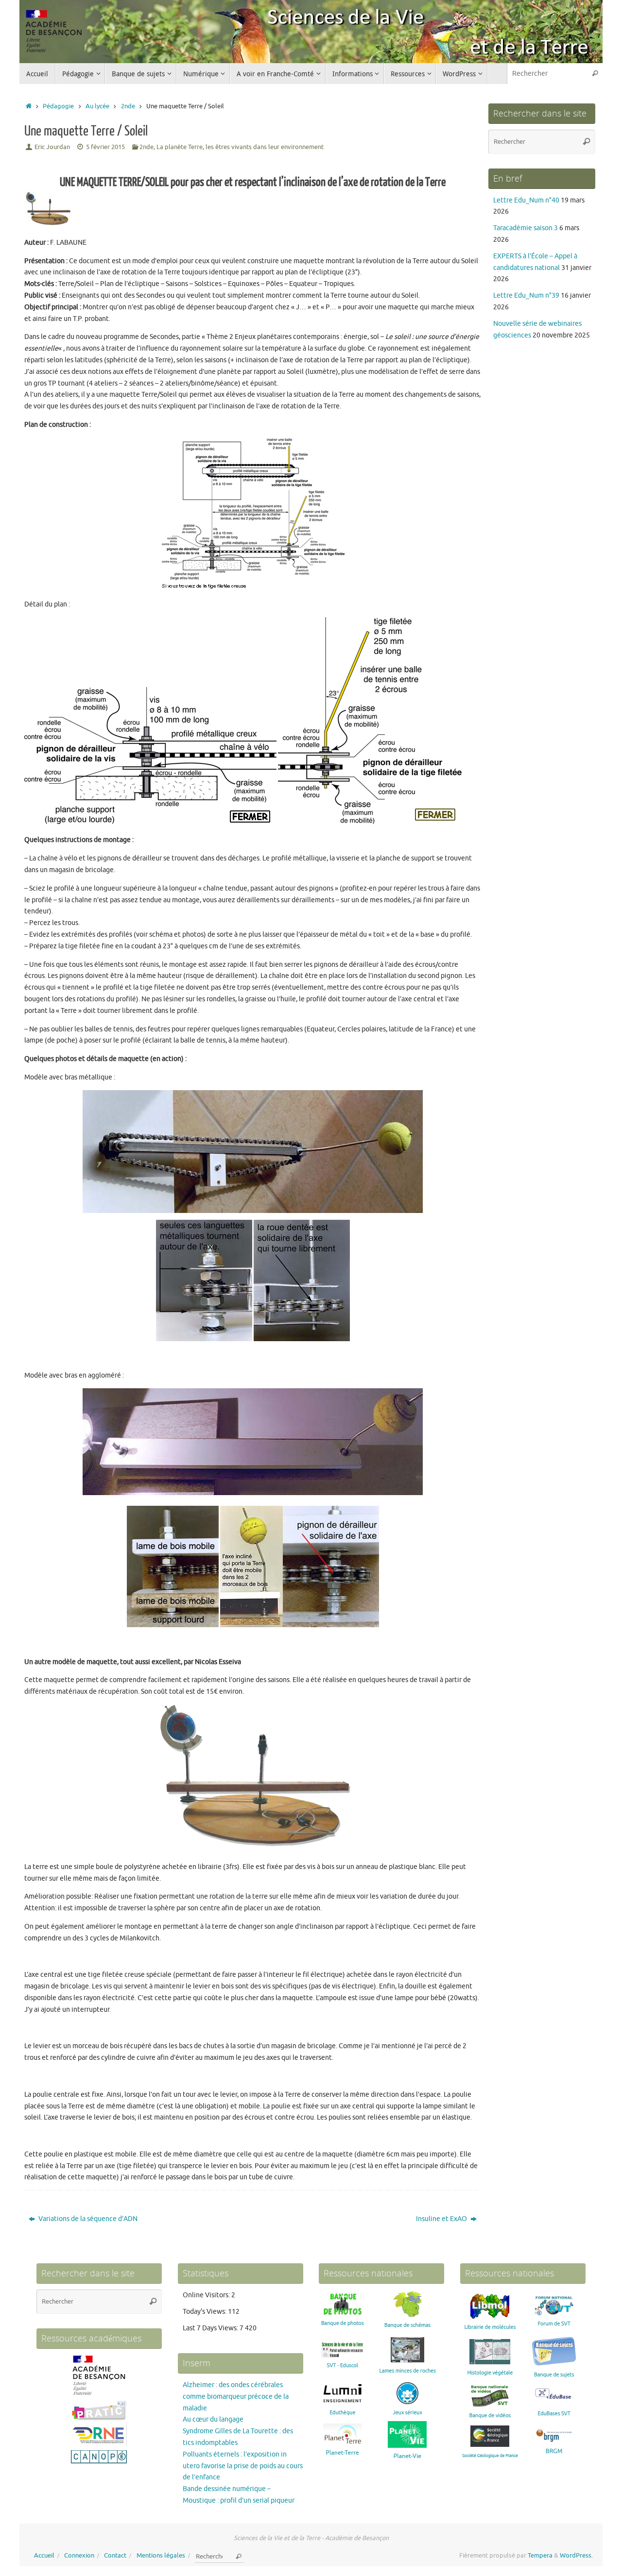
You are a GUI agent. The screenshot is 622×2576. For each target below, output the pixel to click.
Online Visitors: (207, 2295)
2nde (128, 106)
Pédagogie (58, 106)
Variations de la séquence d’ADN (87, 2219)
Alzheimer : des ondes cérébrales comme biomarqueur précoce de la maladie (236, 2397)
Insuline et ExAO (442, 2219)
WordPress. (576, 2556)
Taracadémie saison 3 (526, 228)
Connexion (79, 2556)
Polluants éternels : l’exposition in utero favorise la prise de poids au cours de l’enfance (243, 2466)
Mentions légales (161, 2556)
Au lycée (97, 106)
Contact (115, 2556)
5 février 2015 (105, 147)
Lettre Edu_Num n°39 (526, 295)
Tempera (540, 2556)
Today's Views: (205, 2312)
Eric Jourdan (52, 147)
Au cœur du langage (213, 2419)
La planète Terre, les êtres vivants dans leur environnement (240, 147)
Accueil (44, 2556)
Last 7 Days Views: (211, 2328)
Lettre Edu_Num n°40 (526, 200)
